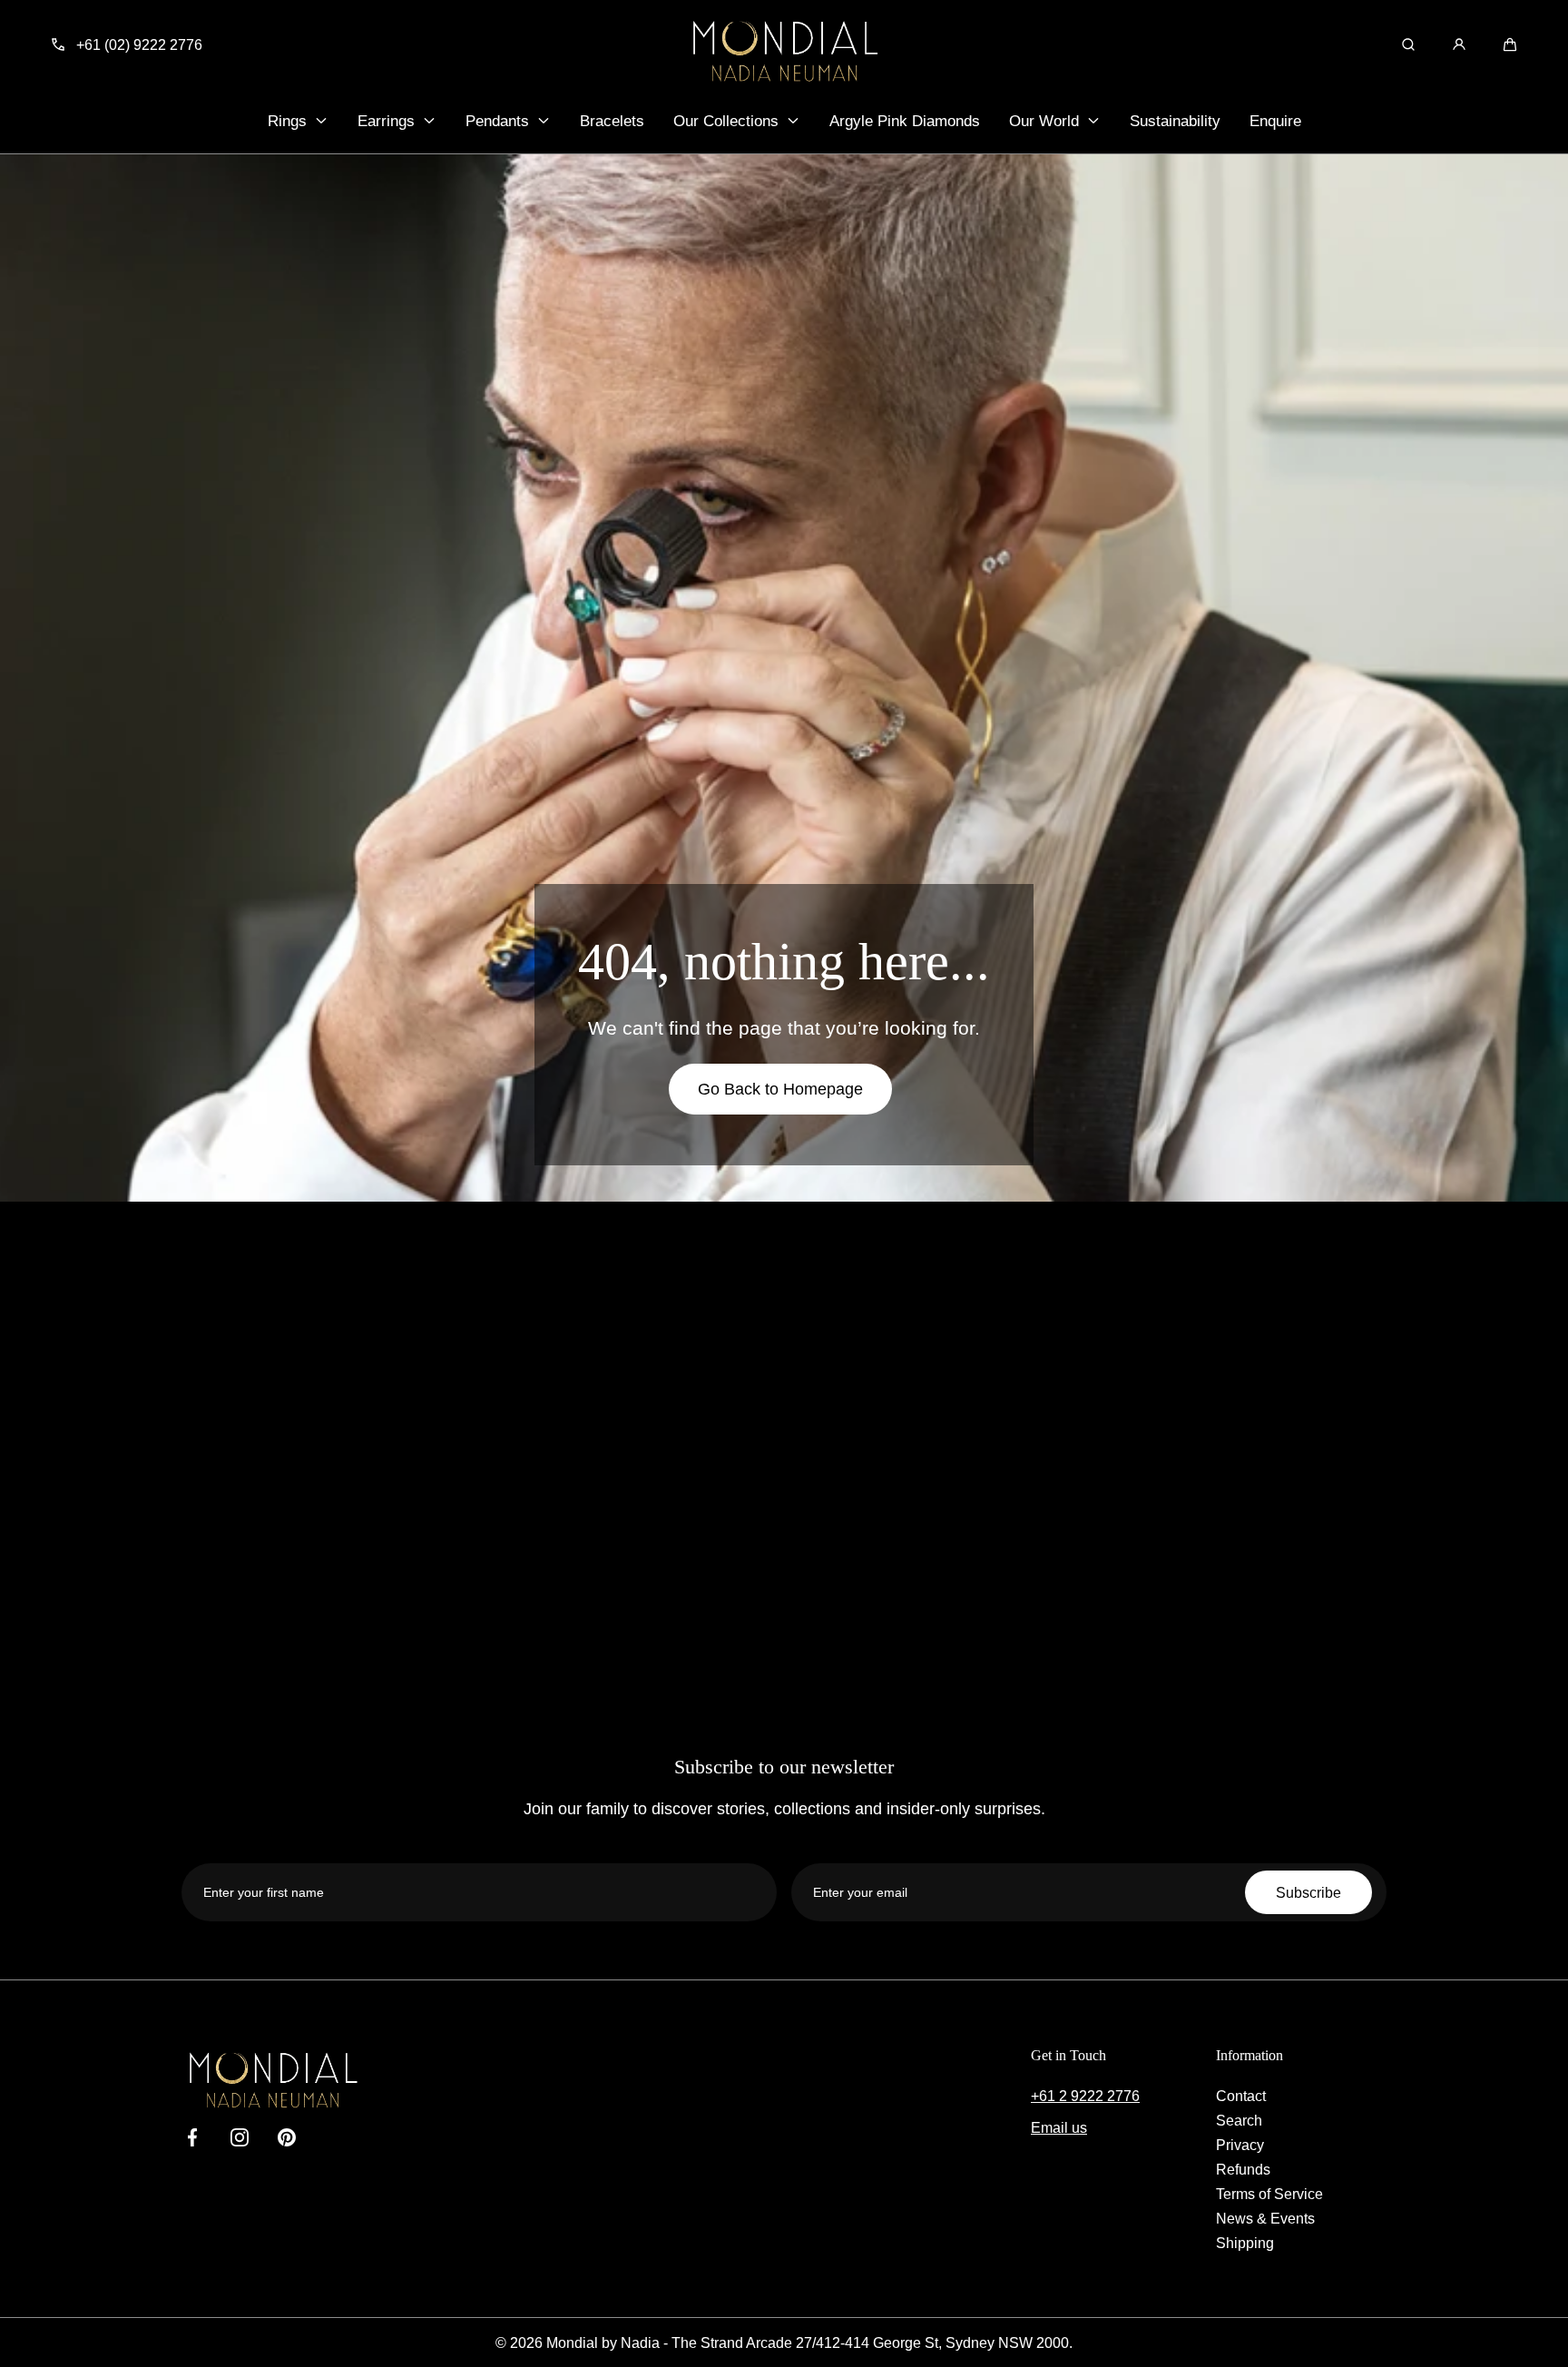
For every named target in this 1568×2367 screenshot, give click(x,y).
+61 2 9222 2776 (1085, 2096)
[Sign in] (1459, 44)
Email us (1059, 2127)
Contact (1241, 2096)
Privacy (1240, 2145)
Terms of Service (1269, 2194)
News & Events (1265, 2218)
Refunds (1243, 2169)
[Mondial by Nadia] (784, 51)
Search (1239, 2120)
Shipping (1245, 2243)
